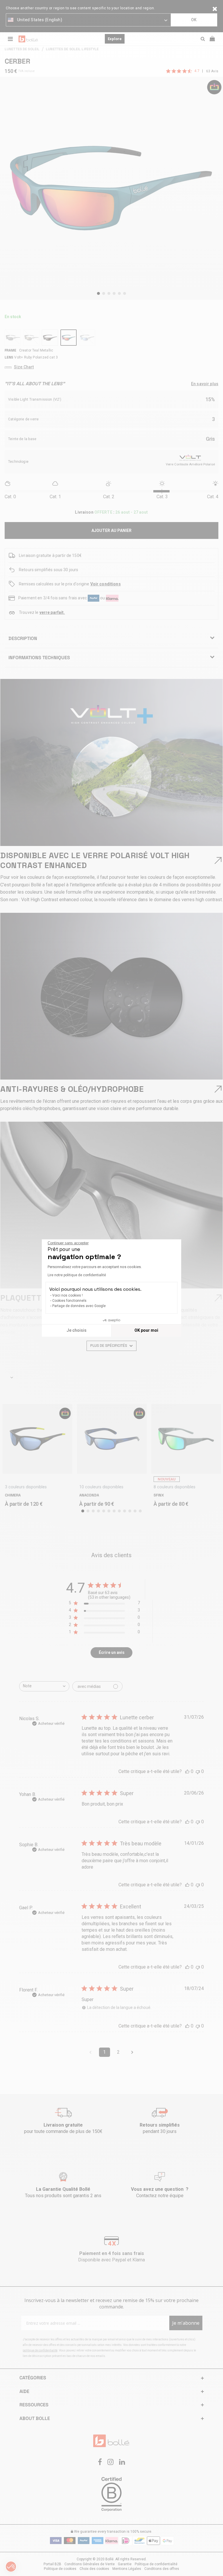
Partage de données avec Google (79, 1306)
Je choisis (77, 1330)
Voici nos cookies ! (68, 1295)
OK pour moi (146, 1330)
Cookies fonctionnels (69, 1301)
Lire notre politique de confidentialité (77, 1275)
